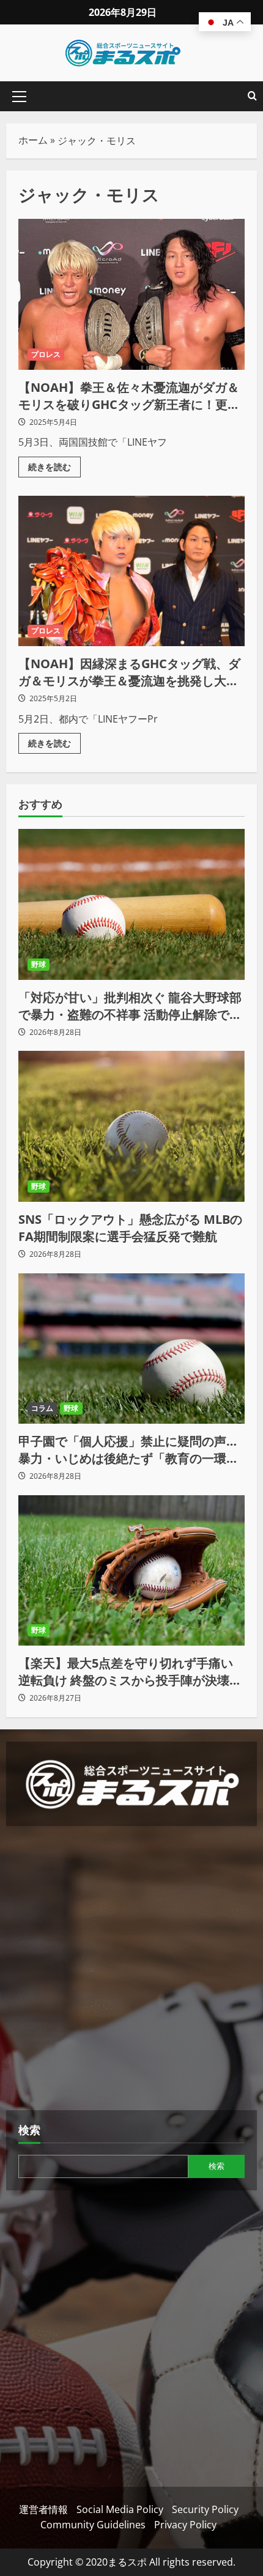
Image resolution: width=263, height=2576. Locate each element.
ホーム (33, 140)
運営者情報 (43, 2509)
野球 (39, 964)
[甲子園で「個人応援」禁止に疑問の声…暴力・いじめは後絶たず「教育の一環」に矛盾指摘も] (131, 1349)
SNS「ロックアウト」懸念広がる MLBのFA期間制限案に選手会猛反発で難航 (130, 1228)
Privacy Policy (185, 2525)
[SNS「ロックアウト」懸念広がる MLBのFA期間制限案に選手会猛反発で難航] (131, 1126)
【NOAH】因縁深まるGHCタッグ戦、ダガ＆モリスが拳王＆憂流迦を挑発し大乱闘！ (131, 571)
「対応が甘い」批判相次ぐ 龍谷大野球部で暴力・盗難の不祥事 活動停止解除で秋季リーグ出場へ (130, 1006)
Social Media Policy (120, 2509)
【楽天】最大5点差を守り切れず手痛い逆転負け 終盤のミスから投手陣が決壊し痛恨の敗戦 (130, 1672)
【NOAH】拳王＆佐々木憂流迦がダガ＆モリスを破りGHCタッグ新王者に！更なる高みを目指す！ (131, 294)
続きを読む (54, 465)
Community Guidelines (93, 2525)
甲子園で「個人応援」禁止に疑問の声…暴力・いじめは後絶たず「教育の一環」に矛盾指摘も (128, 1450)
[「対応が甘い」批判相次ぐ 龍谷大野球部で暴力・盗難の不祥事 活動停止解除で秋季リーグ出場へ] (131, 904)
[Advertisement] (131, 1970)
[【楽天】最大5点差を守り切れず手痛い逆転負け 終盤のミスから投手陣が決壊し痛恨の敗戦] (131, 1571)
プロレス (46, 354)
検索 (29, 2130)
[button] (19, 97)
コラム (42, 1408)
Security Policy (205, 2509)
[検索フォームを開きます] (252, 96)
